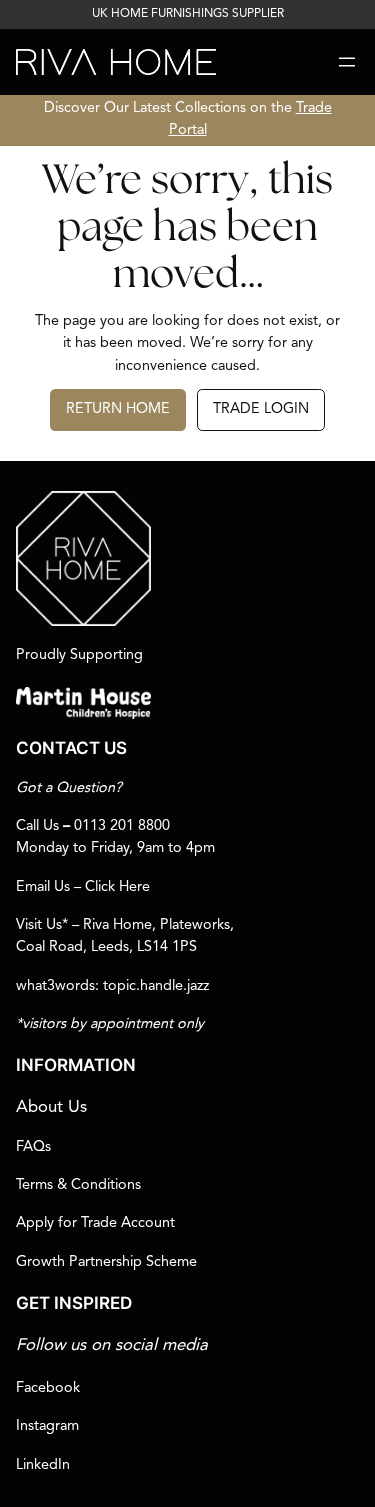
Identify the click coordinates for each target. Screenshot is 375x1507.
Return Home (118, 409)
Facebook (48, 1388)
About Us (51, 1107)
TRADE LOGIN (261, 409)
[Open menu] (347, 62)
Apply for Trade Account (95, 1223)
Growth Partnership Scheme (106, 1262)
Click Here (117, 887)
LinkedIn (43, 1465)
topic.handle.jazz (156, 986)
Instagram (47, 1426)
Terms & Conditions (78, 1185)
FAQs (33, 1147)
